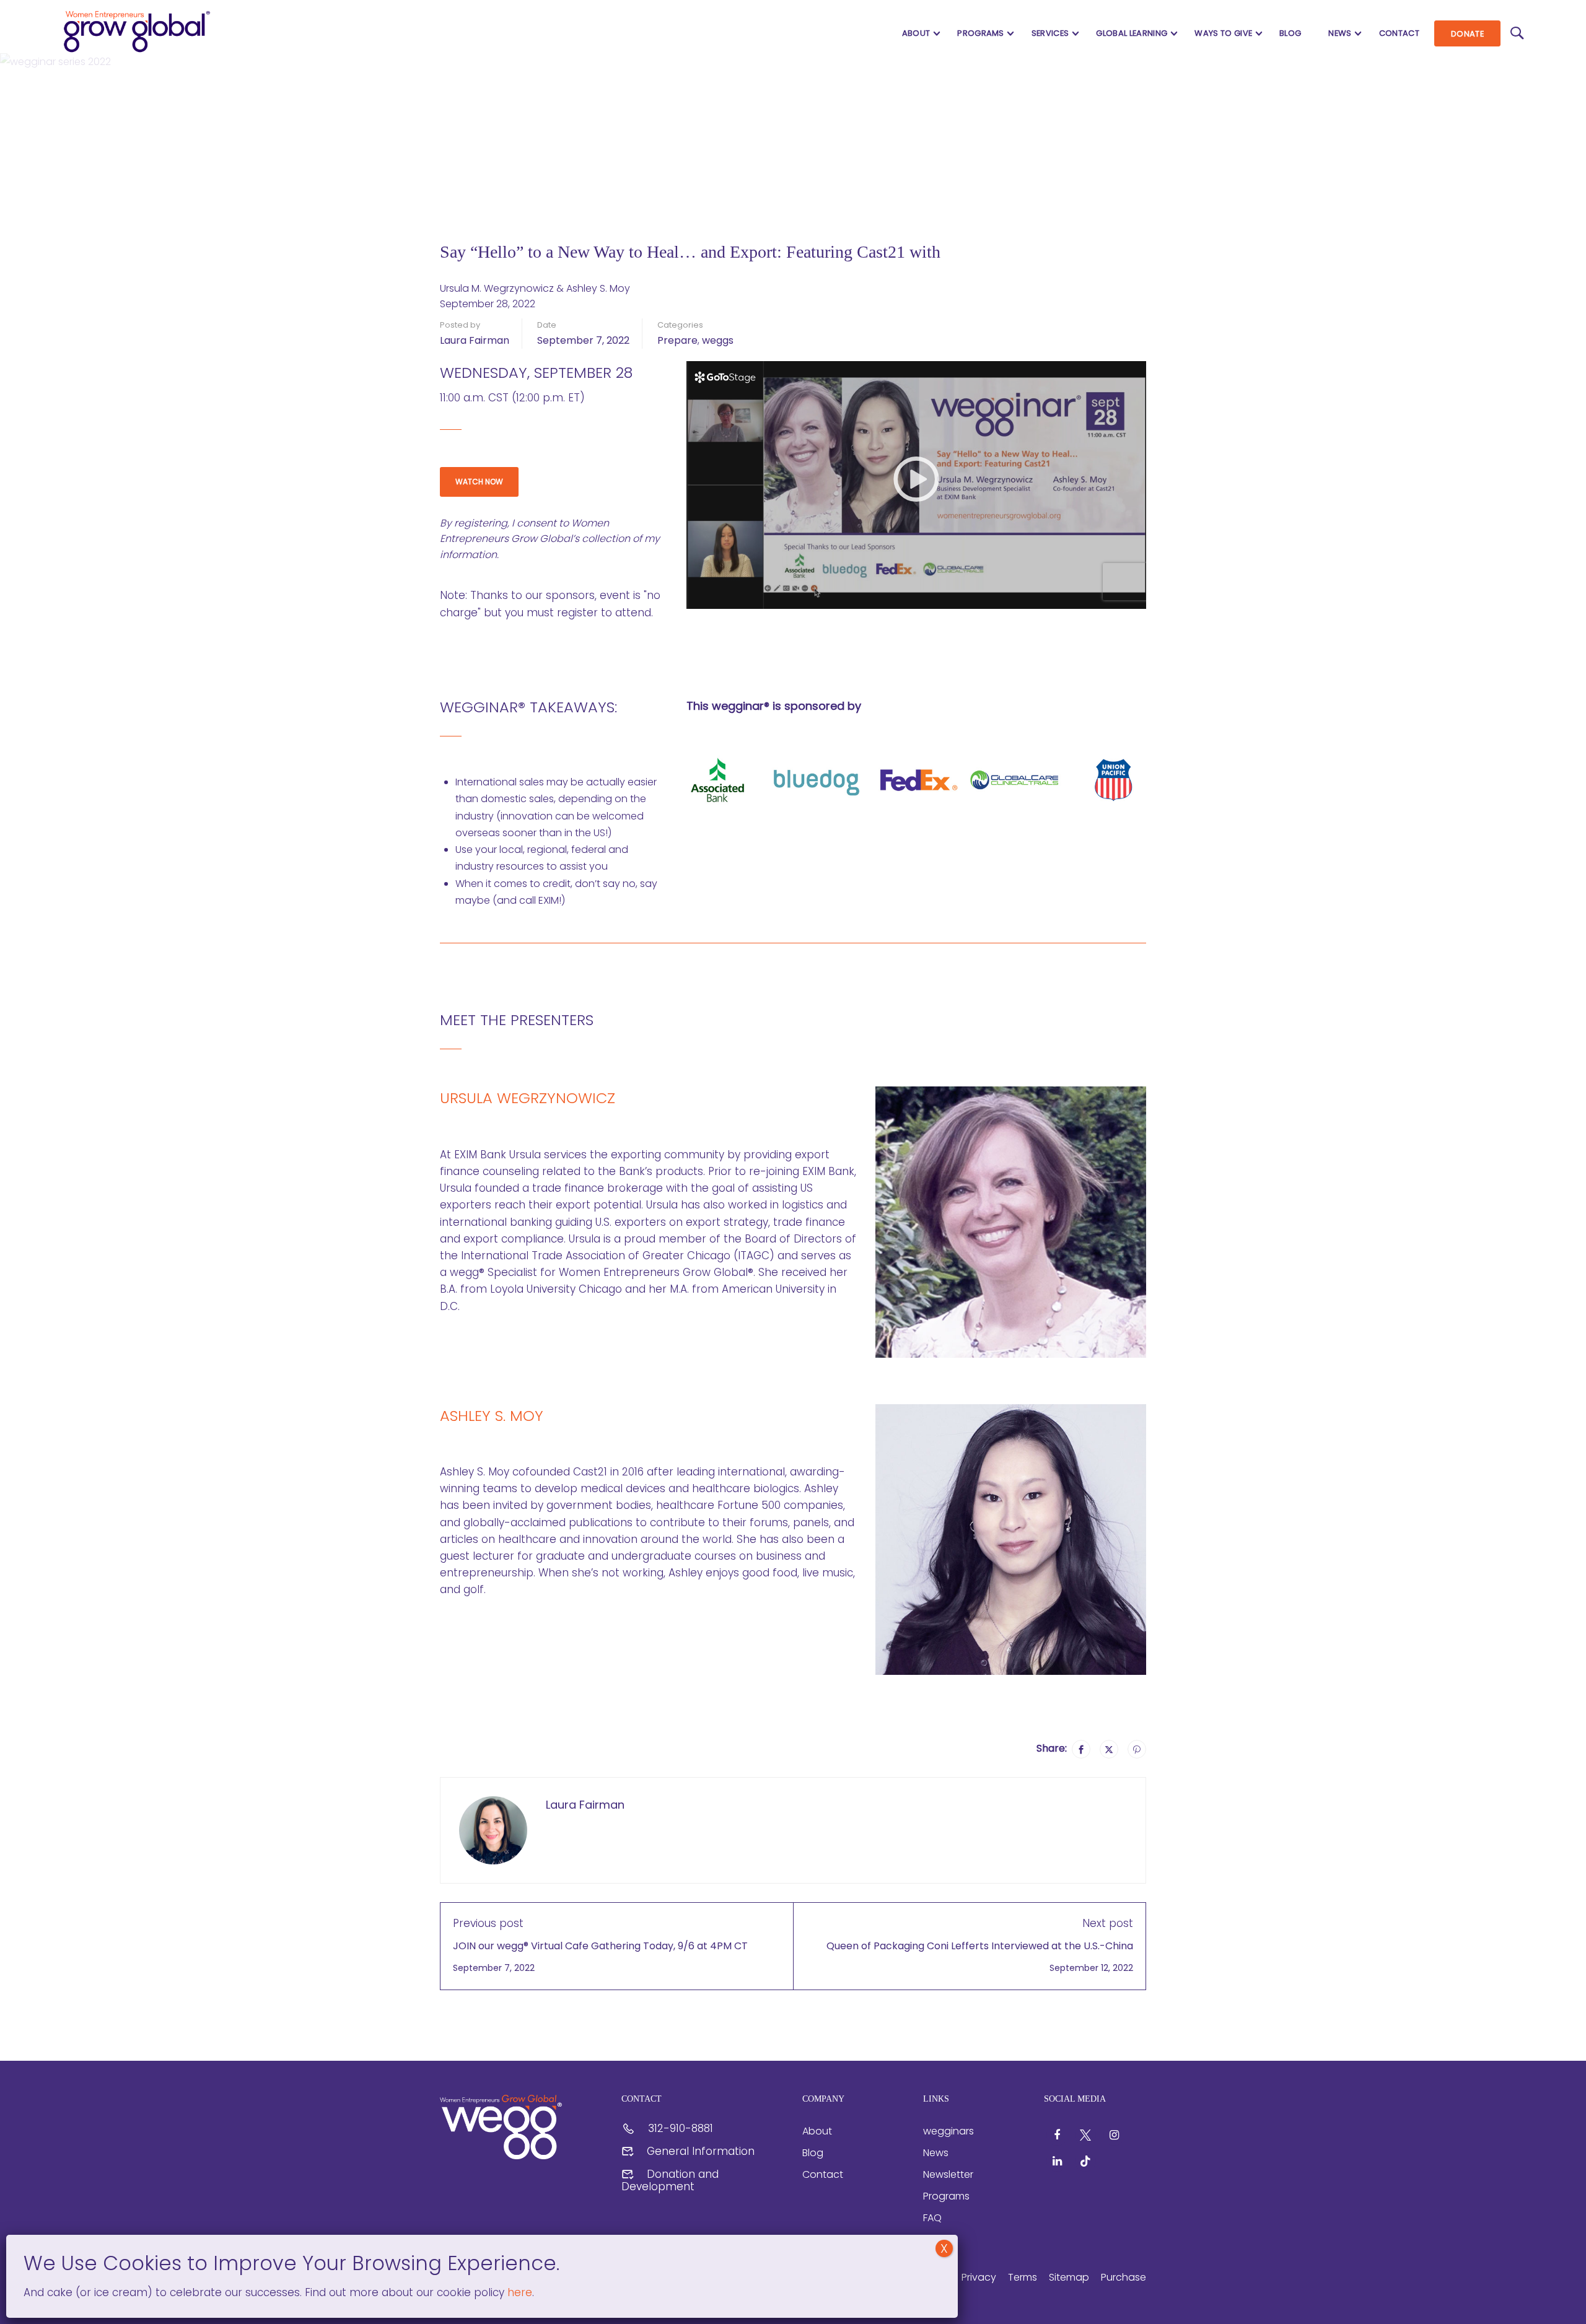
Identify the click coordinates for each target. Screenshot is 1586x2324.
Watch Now (479, 482)
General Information (701, 2151)
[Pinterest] (1137, 1749)
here (518, 2292)
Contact (1399, 33)
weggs (718, 340)
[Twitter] (1109, 1749)
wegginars (949, 2131)
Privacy (979, 2277)
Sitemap (1069, 2277)
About (916, 33)
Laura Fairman (475, 340)
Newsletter (948, 2174)
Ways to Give (1223, 33)
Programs (981, 33)
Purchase (1124, 2277)
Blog (1290, 33)
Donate (1467, 34)
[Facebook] (1081, 1749)
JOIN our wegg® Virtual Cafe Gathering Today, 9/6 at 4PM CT (600, 1946)
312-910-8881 (681, 2128)
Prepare (677, 340)
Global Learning (1132, 33)
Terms (1023, 2277)
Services (1050, 33)
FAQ (932, 2218)
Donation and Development (670, 2180)
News (1340, 33)
